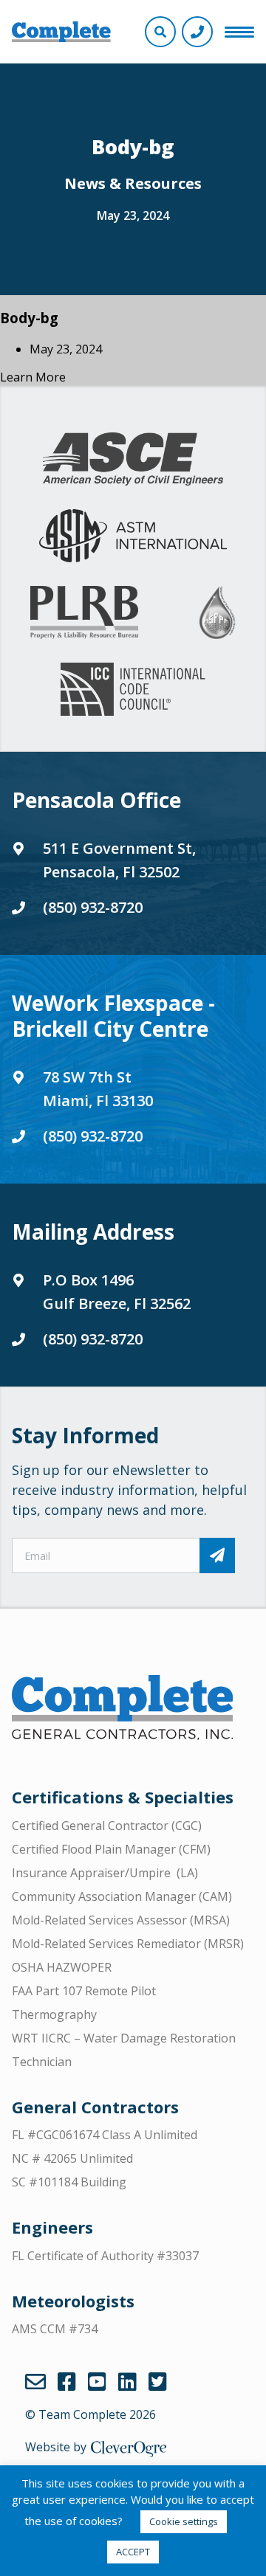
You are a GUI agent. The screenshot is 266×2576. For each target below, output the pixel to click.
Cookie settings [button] (184, 2521)
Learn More (33, 377)
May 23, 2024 (133, 215)
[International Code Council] (133, 689)
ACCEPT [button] (133, 2552)
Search (160, 32)
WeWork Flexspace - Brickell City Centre (113, 1016)
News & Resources (133, 183)
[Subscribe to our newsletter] (217, 1555)
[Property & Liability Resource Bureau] (84, 612)
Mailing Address (93, 1232)
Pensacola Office (96, 800)
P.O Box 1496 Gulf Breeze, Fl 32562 (117, 1292)
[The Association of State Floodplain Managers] (217, 612)
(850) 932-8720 (93, 907)
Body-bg (29, 318)
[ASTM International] (133, 536)
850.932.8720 (197, 32)
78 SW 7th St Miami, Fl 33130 (98, 1089)
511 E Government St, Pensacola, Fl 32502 (119, 860)
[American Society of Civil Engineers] (133, 459)
